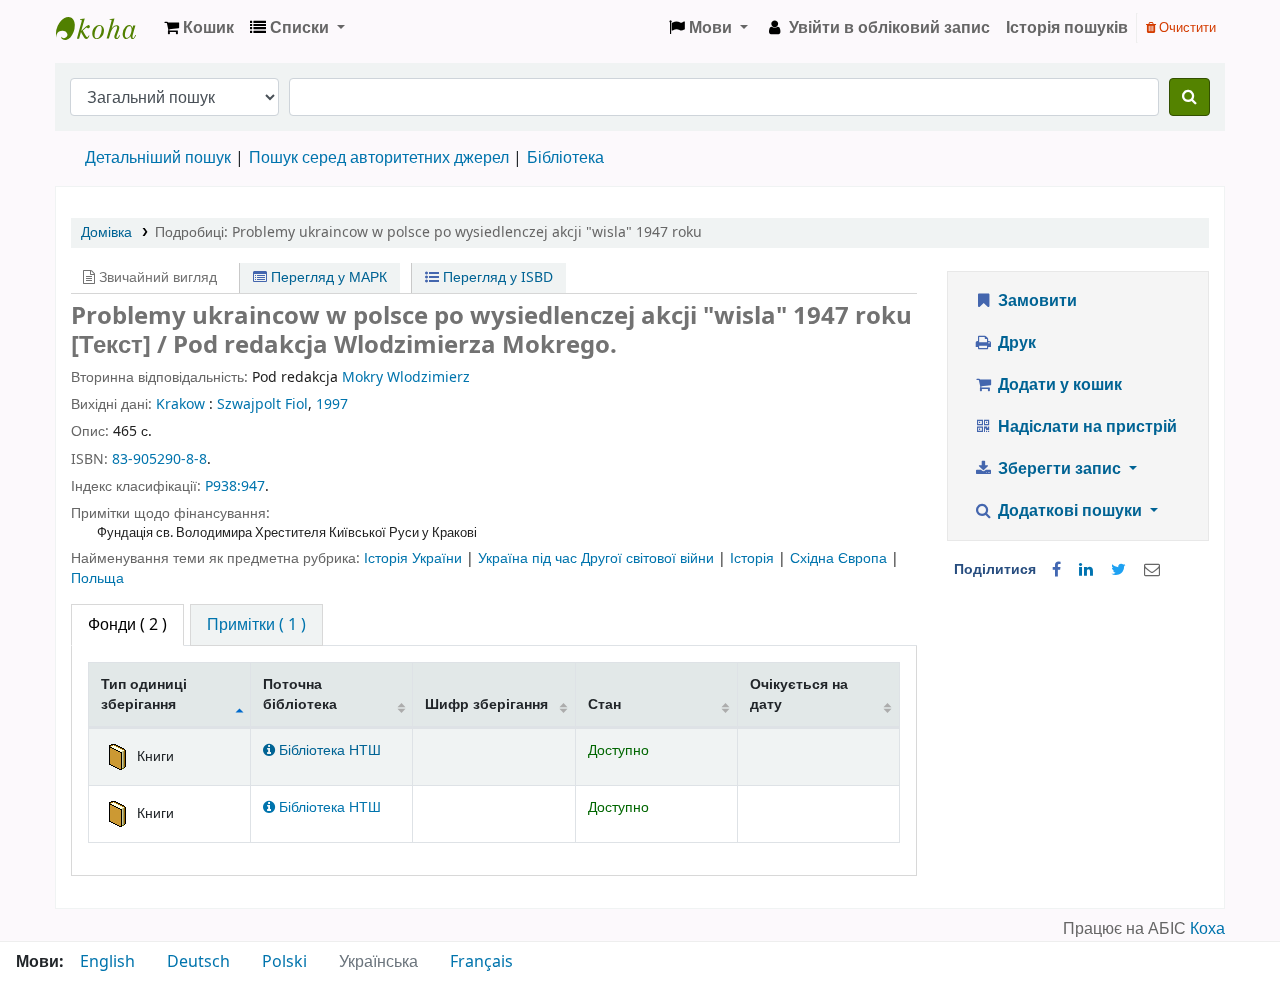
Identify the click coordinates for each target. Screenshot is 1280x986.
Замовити (1035, 301)
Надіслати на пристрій (1085, 427)
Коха (1207, 929)
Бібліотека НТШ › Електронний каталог (106, 28)
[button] (199, 28)
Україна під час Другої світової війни (598, 558)
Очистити (1186, 27)
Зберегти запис (1059, 469)
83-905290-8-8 (159, 459)
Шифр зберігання (486, 704)
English (107, 962)
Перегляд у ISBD (496, 277)
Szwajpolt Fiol (262, 404)
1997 (332, 404)
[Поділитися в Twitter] (1118, 570)
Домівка (106, 232)
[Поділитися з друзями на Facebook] (1056, 570)
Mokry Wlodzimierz (406, 377)
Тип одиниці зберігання (144, 694)
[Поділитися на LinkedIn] (1086, 570)
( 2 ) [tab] (127, 625)
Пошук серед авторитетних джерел (379, 158)
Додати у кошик (1058, 385)
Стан (604, 704)
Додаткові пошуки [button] (1070, 511)
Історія (754, 558)
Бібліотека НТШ (328, 750)
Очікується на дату (799, 694)
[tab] (256, 625)
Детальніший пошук (158, 158)
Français (481, 962)
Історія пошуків (1067, 28)
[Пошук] (1189, 97)
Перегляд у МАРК (327, 277)
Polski (284, 962)
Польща (97, 578)
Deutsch (198, 962)
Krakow (180, 404)
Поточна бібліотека (300, 694)
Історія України (415, 558)
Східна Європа (840, 558)
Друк (1015, 343)
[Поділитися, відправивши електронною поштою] (1152, 570)
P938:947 (235, 486)
